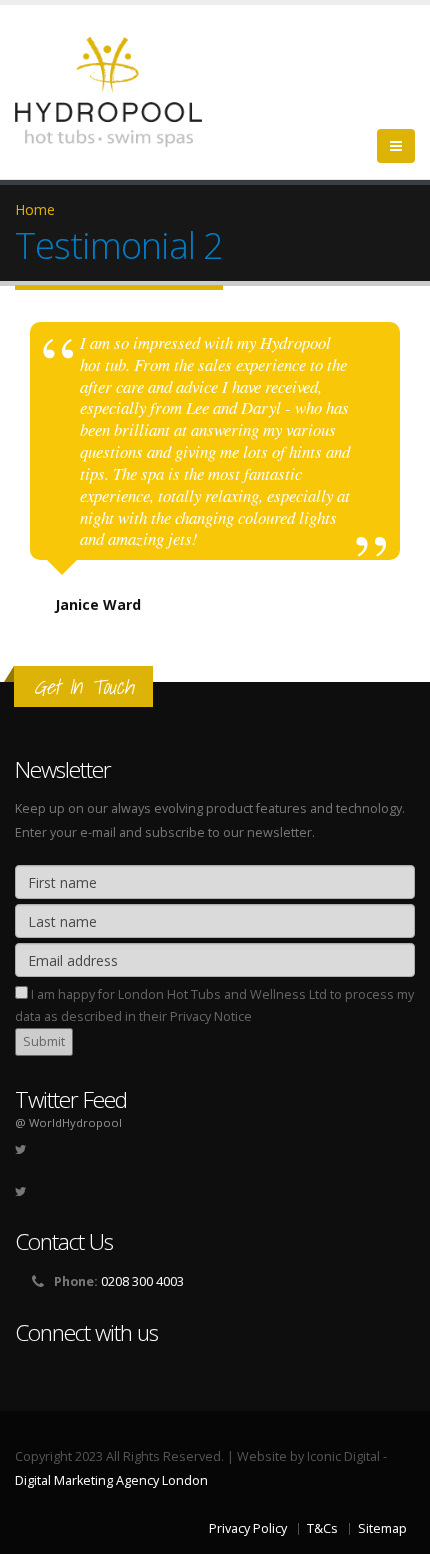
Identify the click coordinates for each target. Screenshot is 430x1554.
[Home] (120, 90)
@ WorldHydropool (68, 1122)
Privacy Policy (248, 1528)
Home (35, 209)
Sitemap (382, 1528)
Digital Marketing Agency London (111, 1480)
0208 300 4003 (142, 1281)
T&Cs (322, 1528)
